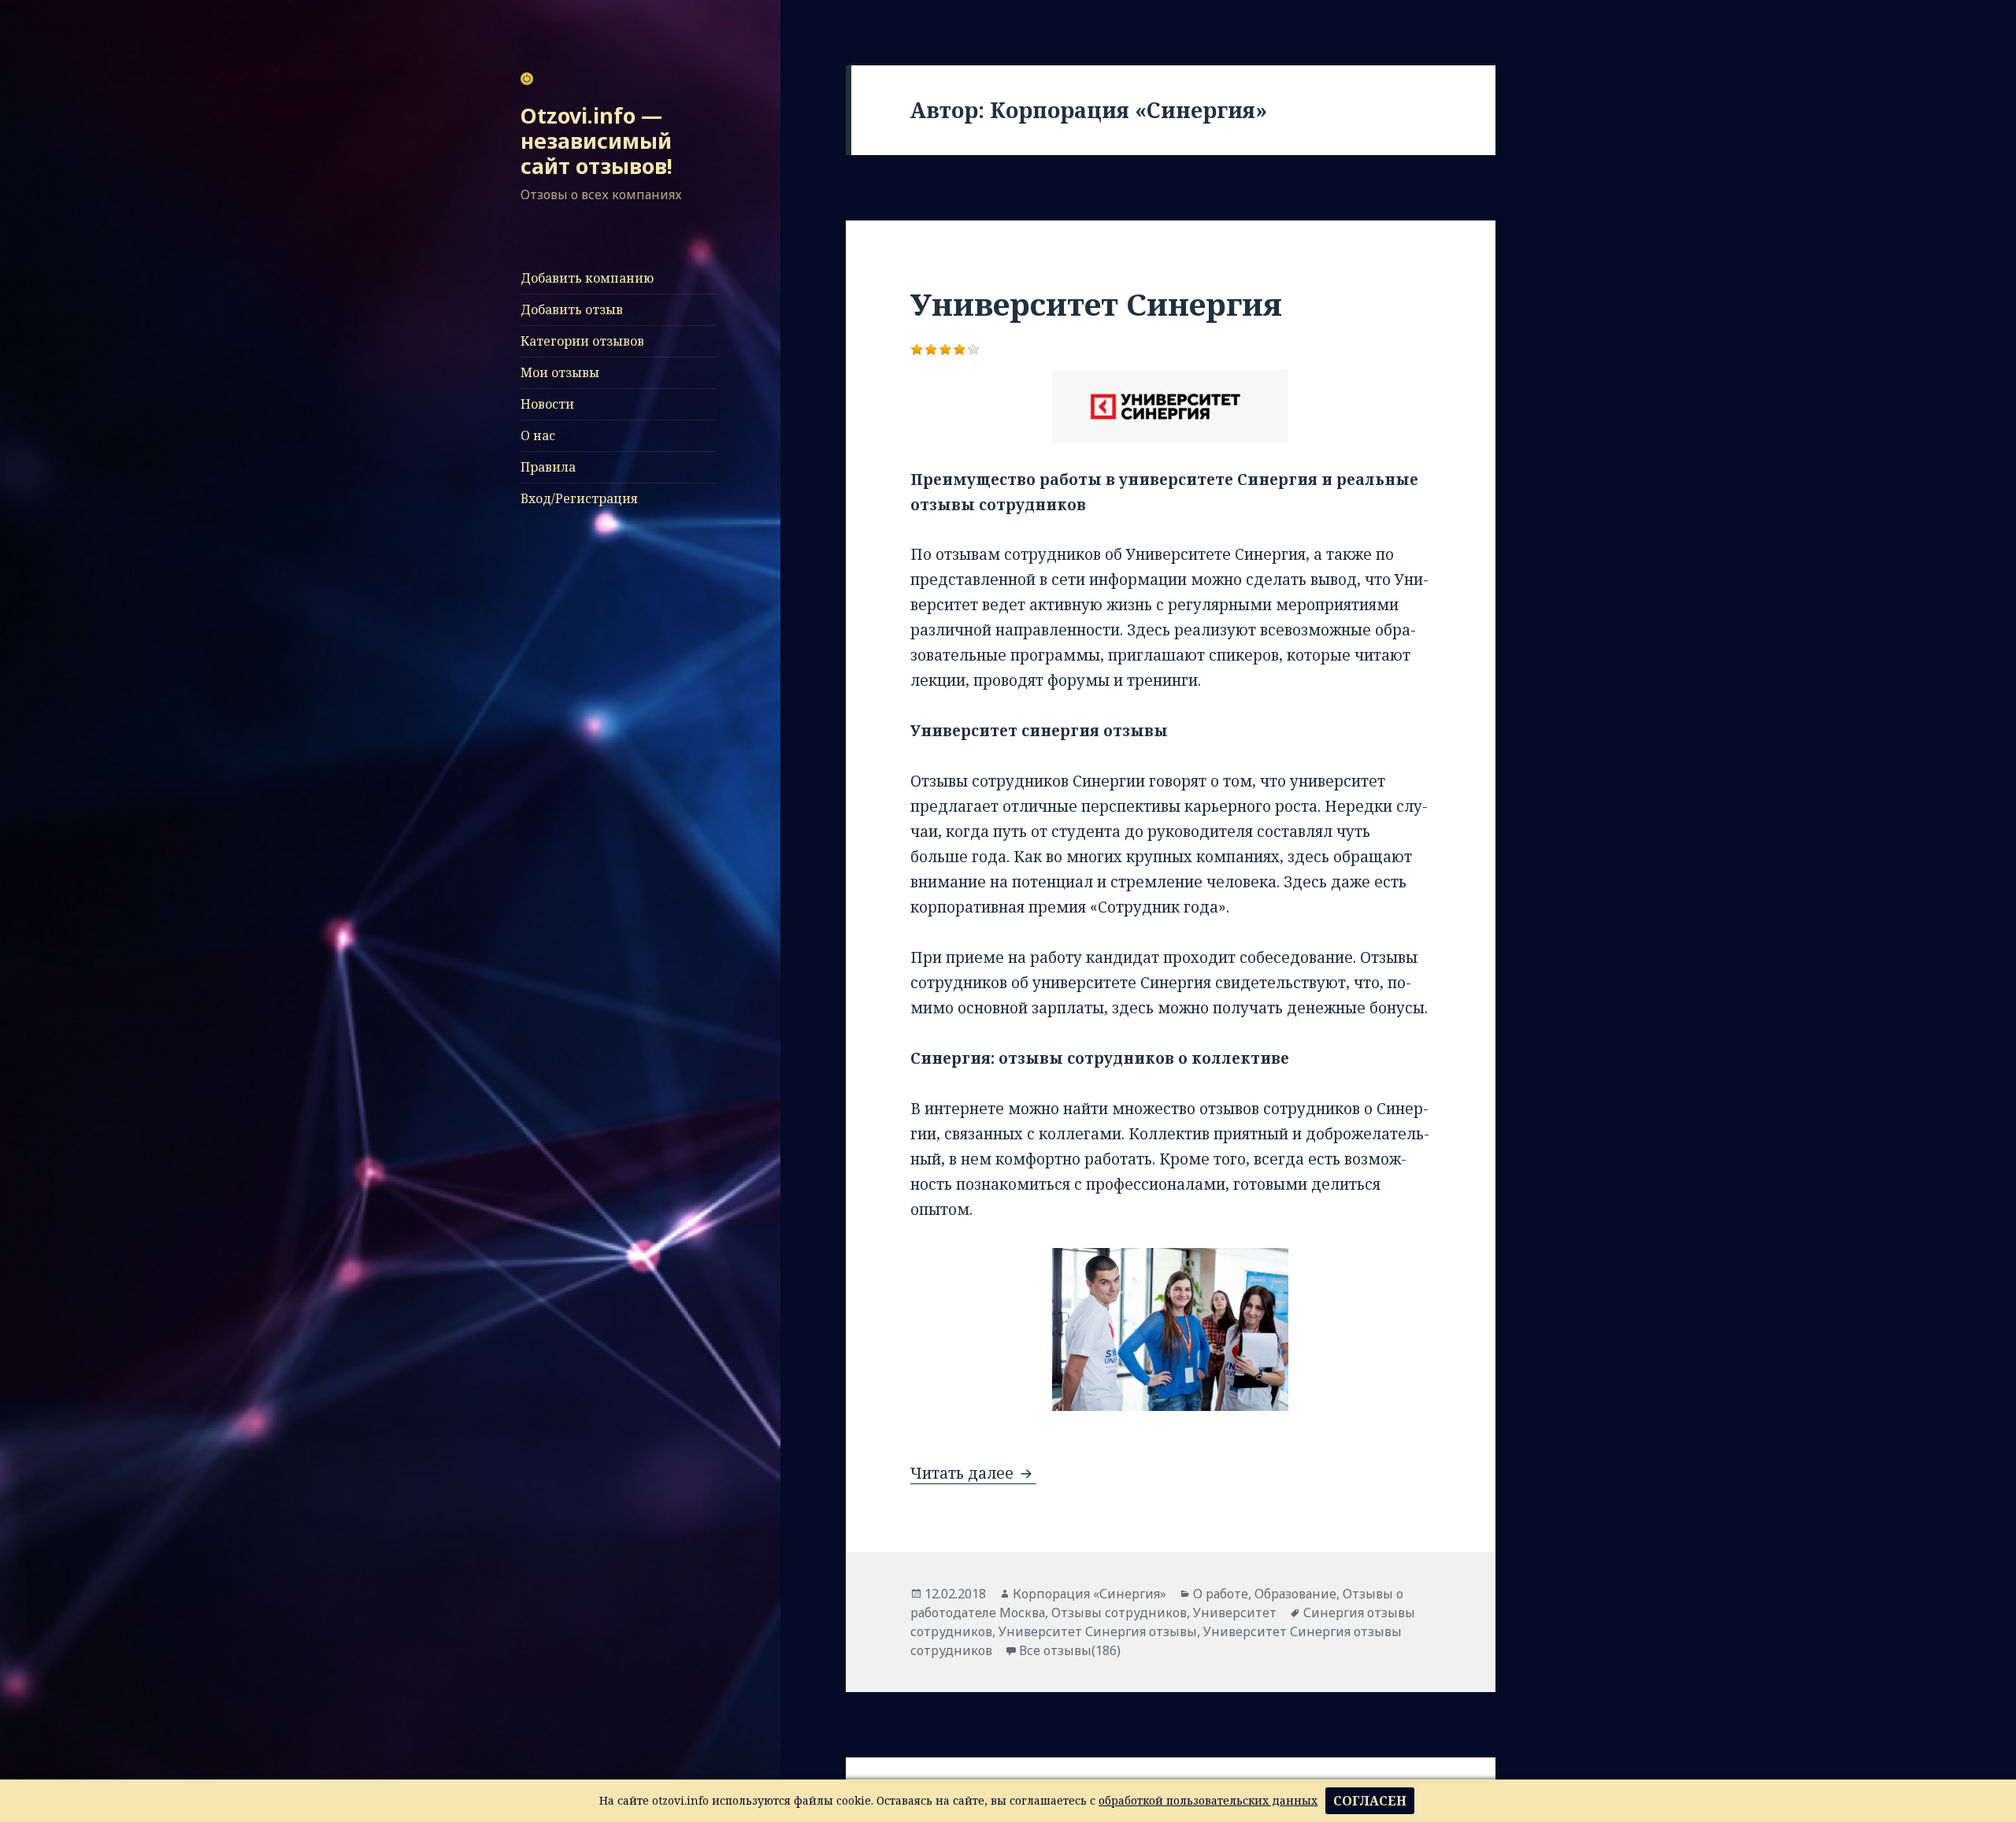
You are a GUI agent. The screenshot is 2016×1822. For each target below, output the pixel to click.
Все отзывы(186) (1070, 1650)
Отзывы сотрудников (1119, 1613)
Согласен (1370, 1801)
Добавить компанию (587, 278)
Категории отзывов (582, 341)
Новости (547, 404)
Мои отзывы (560, 372)
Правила (548, 467)
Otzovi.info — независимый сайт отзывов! (597, 141)
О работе (1221, 1594)
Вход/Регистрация (579, 498)
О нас (538, 435)
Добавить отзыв (572, 309)
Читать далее (973, 1473)
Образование (1295, 1594)
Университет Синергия (1096, 304)
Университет (1235, 1613)
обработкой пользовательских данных (1208, 1800)
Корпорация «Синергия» (1090, 1594)
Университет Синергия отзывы (1098, 1631)
